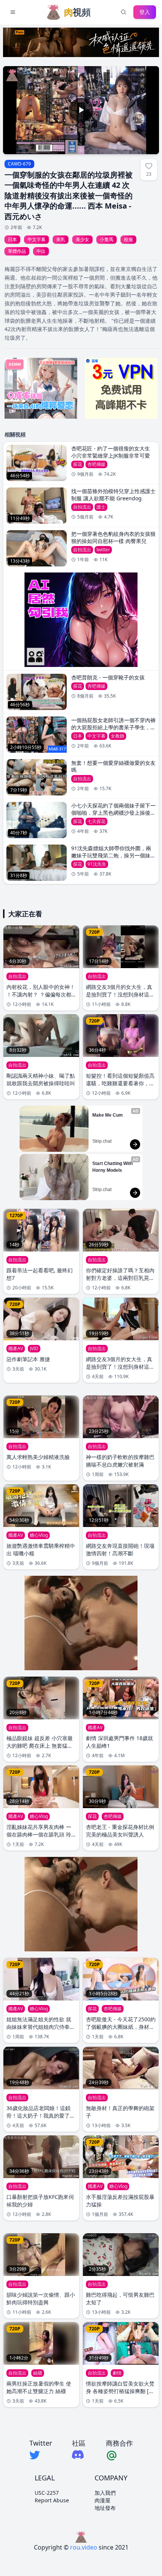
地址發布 (105, 2508)
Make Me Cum (108, 1115)
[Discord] (79, 2455)
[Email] (119, 2455)
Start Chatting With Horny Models (113, 1167)
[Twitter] (41, 2455)
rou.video (84, 2547)
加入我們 (105, 2493)
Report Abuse (52, 2500)
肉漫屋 (102, 2500)
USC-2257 (47, 2493)
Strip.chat (102, 1141)
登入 (145, 12)
